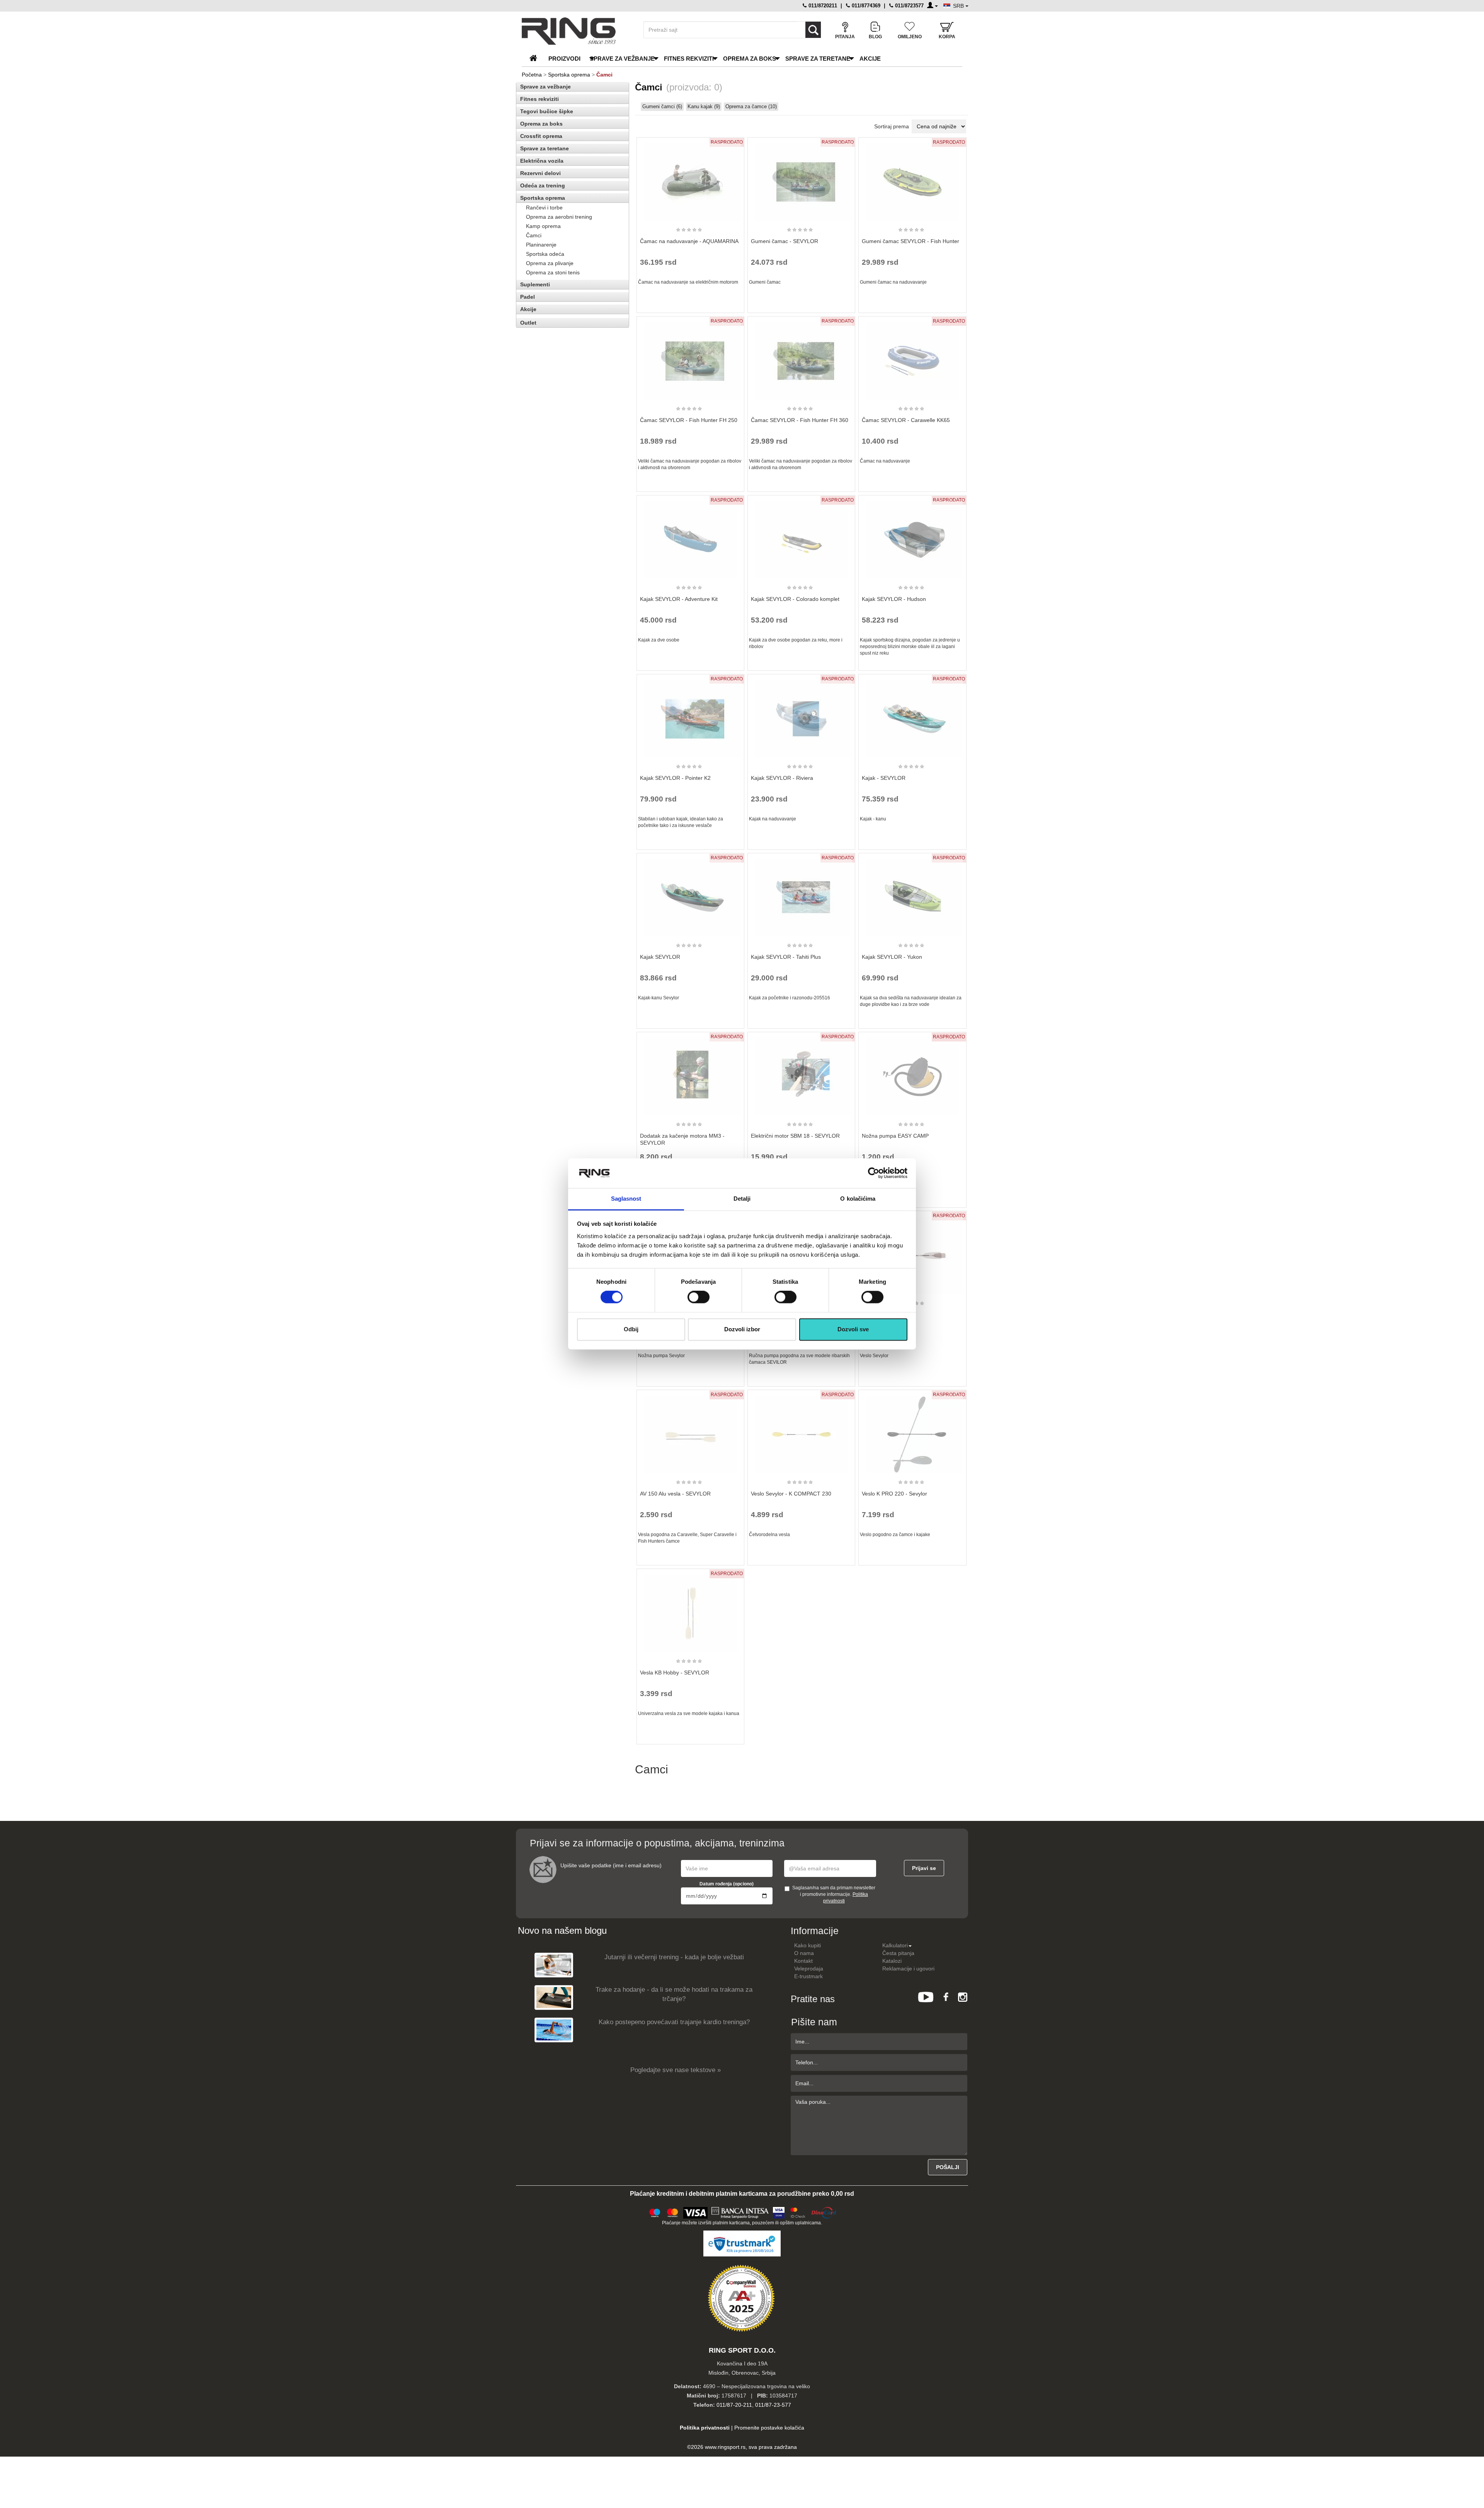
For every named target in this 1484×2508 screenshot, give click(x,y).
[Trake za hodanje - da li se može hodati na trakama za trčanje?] (554, 1997)
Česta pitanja (898, 1953)
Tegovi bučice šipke (547, 111)
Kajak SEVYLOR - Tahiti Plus (786, 957)
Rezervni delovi (540, 173)
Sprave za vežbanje (622, 59)
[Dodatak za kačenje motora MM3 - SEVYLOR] (690, 1074)
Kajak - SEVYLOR (884, 778)
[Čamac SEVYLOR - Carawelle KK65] (912, 358)
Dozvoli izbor (742, 1329)
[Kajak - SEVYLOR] (912, 716)
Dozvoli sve (853, 1329)
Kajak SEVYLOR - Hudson (894, 599)
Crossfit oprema (541, 136)
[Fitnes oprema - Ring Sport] (576, 31)
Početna (532, 75)
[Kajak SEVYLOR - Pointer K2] (690, 716)
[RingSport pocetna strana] (537, 59)
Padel (528, 297)
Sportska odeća (545, 254)
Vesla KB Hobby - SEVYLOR (675, 1673)
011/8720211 (822, 6)
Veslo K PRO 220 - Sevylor (894, 1494)
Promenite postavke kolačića (769, 2428)
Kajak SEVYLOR (660, 957)
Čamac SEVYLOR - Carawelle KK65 (906, 420)
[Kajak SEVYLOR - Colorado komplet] (802, 537)
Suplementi (535, 284)
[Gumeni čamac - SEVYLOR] (802, 179)
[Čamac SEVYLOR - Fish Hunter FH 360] (802, 358)
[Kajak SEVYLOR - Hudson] (912, 537)
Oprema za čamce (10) (751, 106)
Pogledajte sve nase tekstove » (676, 2070)
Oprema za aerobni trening (559, 217)
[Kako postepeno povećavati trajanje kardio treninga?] (554, 2029)
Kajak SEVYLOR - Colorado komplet (795, 599)
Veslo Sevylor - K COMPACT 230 (791, 1494)
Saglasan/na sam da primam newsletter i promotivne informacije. (834, 1894)
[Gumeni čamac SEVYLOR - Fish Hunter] (912, 179)
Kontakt (803, 1961)
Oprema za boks (750, 59)
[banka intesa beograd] (740, 2212)
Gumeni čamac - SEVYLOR (785, 241)
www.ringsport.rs (725, 2447)
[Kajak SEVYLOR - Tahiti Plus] (802, 895)
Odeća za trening (543, 185)
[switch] (699, 1297)
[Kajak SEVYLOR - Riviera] (802, 716)
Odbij (631, 1329)
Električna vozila (542, 161)
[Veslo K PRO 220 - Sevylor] (912, 1431)
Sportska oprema (569, 75)
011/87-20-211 (734, 2405)
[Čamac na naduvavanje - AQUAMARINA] (690, 179)
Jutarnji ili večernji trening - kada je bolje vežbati (674, 1957)
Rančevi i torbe (544, 208)
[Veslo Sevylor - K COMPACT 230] (802, 1431)
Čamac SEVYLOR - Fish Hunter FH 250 (689, 420)
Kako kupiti (808, 1945)
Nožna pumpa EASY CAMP (895, 1136)
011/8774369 (865, 6)
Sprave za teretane (818, 59)
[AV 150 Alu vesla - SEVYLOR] (690, 1431)
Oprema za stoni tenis (553, 272)
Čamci (534, 235)
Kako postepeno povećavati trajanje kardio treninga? (674, 2022)
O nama (804, 1953)
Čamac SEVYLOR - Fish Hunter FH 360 (800, 420)
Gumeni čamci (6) (662, 106)
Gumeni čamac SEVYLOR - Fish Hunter (910, 241)
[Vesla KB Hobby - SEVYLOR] (690, 1610)
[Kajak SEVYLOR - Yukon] (912, 895)
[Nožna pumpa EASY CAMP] (912, 1074)
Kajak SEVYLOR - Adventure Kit (679, 599)
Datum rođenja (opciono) (727, 1884)
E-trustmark (808, 1976)
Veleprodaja (809, 1969)
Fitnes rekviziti (689, 59)
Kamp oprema (543, 226)
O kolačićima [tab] (858, 1199)
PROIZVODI (564, 59)
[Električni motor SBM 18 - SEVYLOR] (802, 1074)
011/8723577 (909, 6)
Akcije (870, 59)
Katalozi (892, 1961)
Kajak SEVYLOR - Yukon (892, 957)
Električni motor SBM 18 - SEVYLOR (795, 1136)
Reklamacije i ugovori (908, 1969)
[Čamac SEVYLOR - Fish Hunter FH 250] (690, 358)
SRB (959, 6)
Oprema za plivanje (550, 263)
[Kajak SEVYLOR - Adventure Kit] (690, 537)
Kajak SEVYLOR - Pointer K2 (675, 778)
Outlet (528, 323)
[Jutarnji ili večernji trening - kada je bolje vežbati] (554, 1964)
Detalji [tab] (742, 1199)
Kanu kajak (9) (704, 106)
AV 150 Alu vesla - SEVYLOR (675, 1494)
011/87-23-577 (773, 2405)
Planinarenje (541, 245)
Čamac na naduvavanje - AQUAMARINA (689, 241)
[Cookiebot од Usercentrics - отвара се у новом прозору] (874, 1173)
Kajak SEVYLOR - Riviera (782, 778)
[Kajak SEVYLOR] (690, 895)
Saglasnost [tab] (626, 1199)
